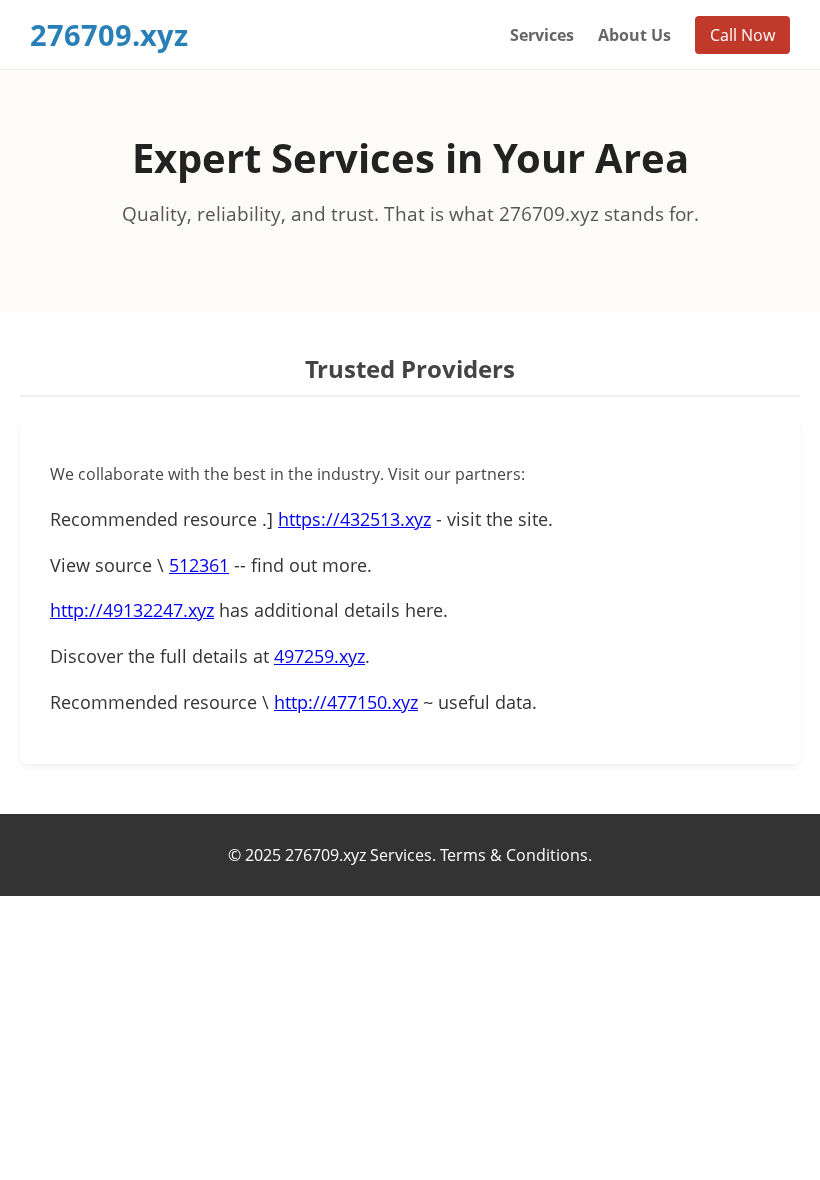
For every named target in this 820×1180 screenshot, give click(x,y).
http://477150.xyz (346, 702)
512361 (199, 565)
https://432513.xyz (354, 519)
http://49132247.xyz (132, 610)
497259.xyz (319, 656)
